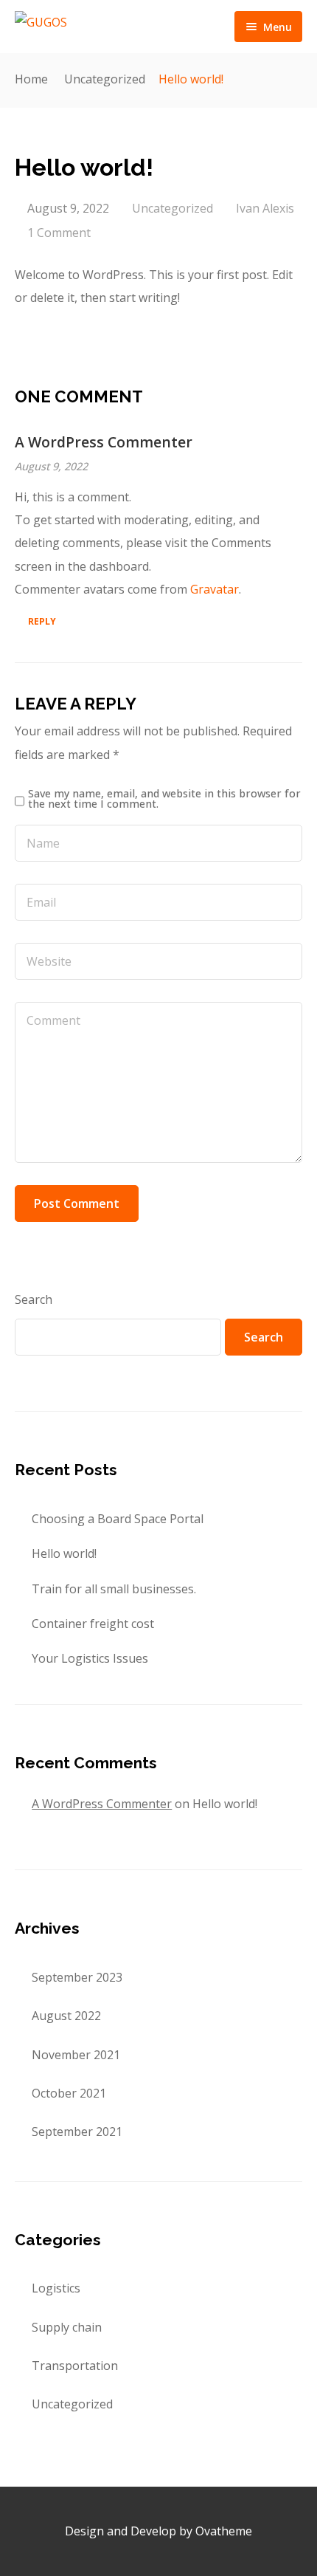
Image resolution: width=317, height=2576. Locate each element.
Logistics (56, 2288)
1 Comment (59, 233)
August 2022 (66, 2016)
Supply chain (67, 2327)
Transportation (75, 2366)
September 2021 (77, 2132)
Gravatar (215, 589)
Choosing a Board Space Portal (118, 1519)
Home (31, 79)
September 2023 (77, 1977)
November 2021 (76, 2055)
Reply (42, 621)
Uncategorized (105, 79)
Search (34, 1299)
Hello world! (64, 1553)
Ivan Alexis (265, 208)
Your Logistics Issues (90, 1658)
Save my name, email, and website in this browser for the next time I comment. (164, 799)
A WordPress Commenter (104, 442)
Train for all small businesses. (114, 1589)
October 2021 (69, 2093)
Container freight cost (93, 1624)
